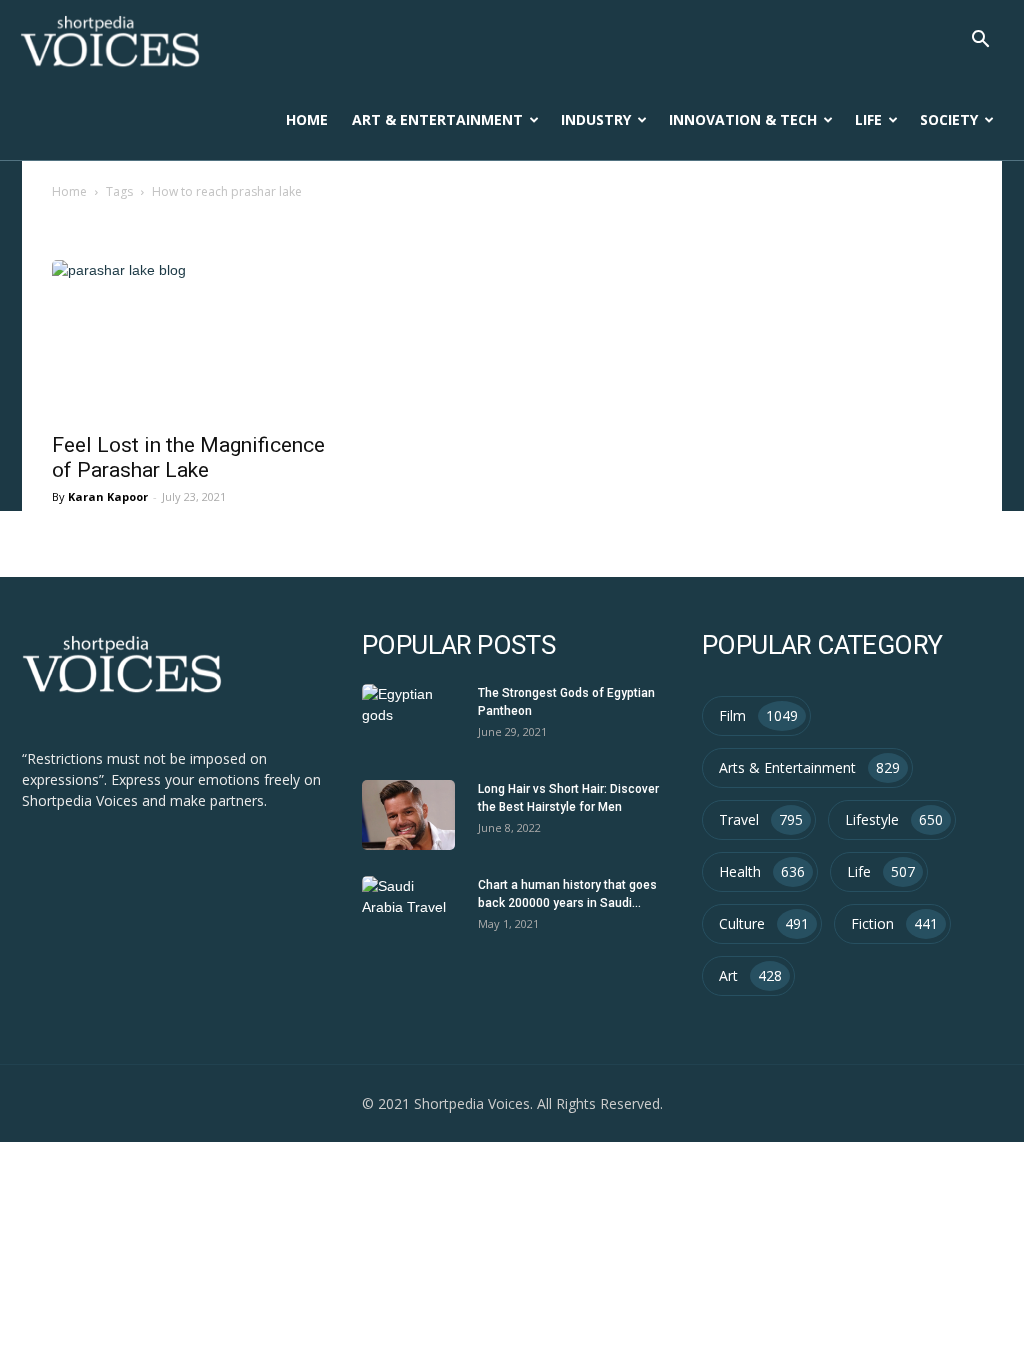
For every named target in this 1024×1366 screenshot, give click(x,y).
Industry (596, 119)
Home (307, 119)
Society (949, 119)
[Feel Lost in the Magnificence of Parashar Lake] (192, 340)
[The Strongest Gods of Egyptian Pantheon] (408, 719)
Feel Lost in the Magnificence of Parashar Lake (188, 457)
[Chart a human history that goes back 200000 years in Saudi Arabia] (408, 911)
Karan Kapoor (108, 496)
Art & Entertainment (437, 119)
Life (868, 119)
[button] (980, 41)
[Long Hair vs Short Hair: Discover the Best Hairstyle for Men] (408, 815)
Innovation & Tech (743, 119)
